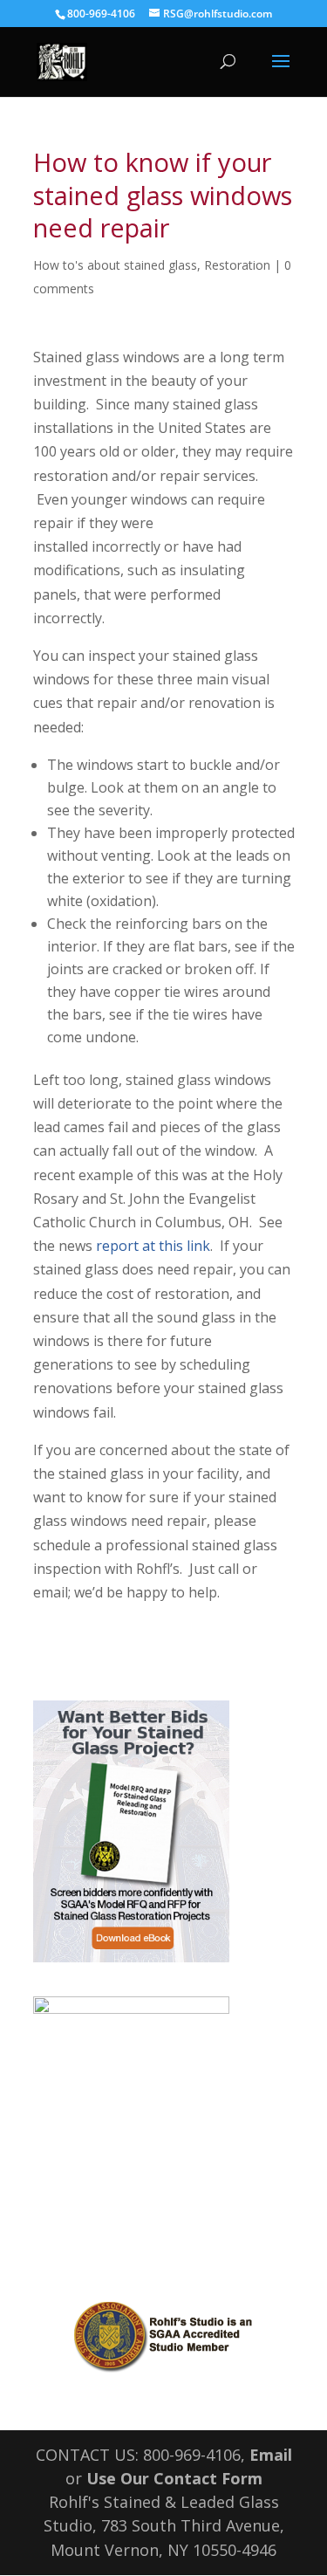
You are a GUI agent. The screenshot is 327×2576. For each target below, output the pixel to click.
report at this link (153, 1246)
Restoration (237, 265)
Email (271, 2455)
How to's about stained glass (115, 265)
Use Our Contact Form (174, 2478)
